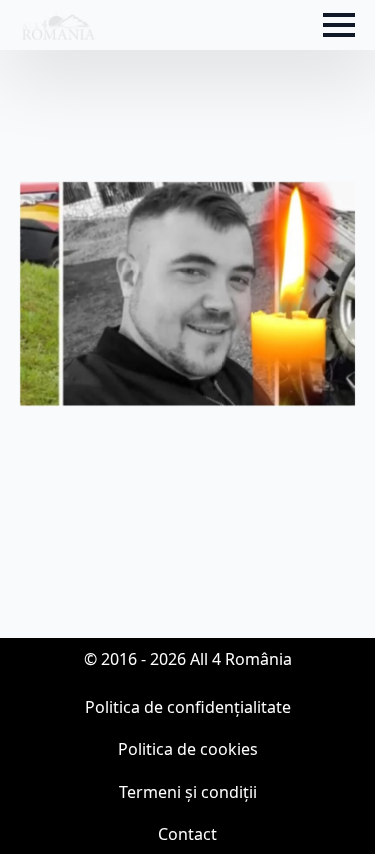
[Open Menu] (339, 25)
